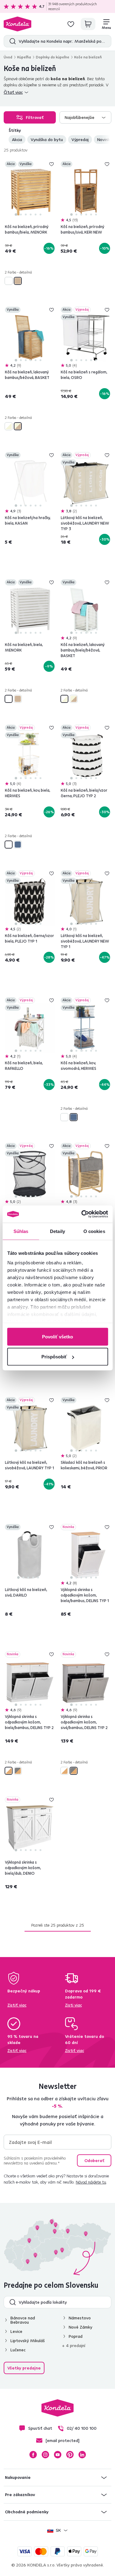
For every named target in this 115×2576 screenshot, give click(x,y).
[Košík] (88, 24)
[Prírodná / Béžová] (18, 426)
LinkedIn (82, 2455)
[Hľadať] (11, 41)
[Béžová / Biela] (9, 426)
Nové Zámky (80, 2327)
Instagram (45, 2455)
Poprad (76, 2336)
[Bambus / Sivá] (18, 1771)
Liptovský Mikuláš (28, 2341)
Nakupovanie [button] (18, 2477)
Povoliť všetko (57, 1336)
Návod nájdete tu (91, 2182)
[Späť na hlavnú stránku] (17, 24)
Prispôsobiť (54, 1357)
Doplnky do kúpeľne (53, 57)
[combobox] (86, 117)
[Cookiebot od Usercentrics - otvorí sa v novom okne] (82, 1214)
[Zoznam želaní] (71, 24)
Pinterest (70, 2455)
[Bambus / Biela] (9, 1771)
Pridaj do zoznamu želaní (52, 164)
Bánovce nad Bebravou (23, 2320)
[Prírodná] (18, 281)
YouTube (58, 2455)
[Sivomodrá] (18, 845)
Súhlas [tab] (21, 1231)
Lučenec (18, 2350)
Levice (16, 2331)
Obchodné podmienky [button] (27, 2512)
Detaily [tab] (57, 1231)
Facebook (33, 2455)
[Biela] (9, 281)
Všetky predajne (24, 2368)
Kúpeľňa (24, 57)
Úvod (8, 57)
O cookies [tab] (94, 1231)
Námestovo (80, 2318)
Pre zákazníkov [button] (20, 2495)
